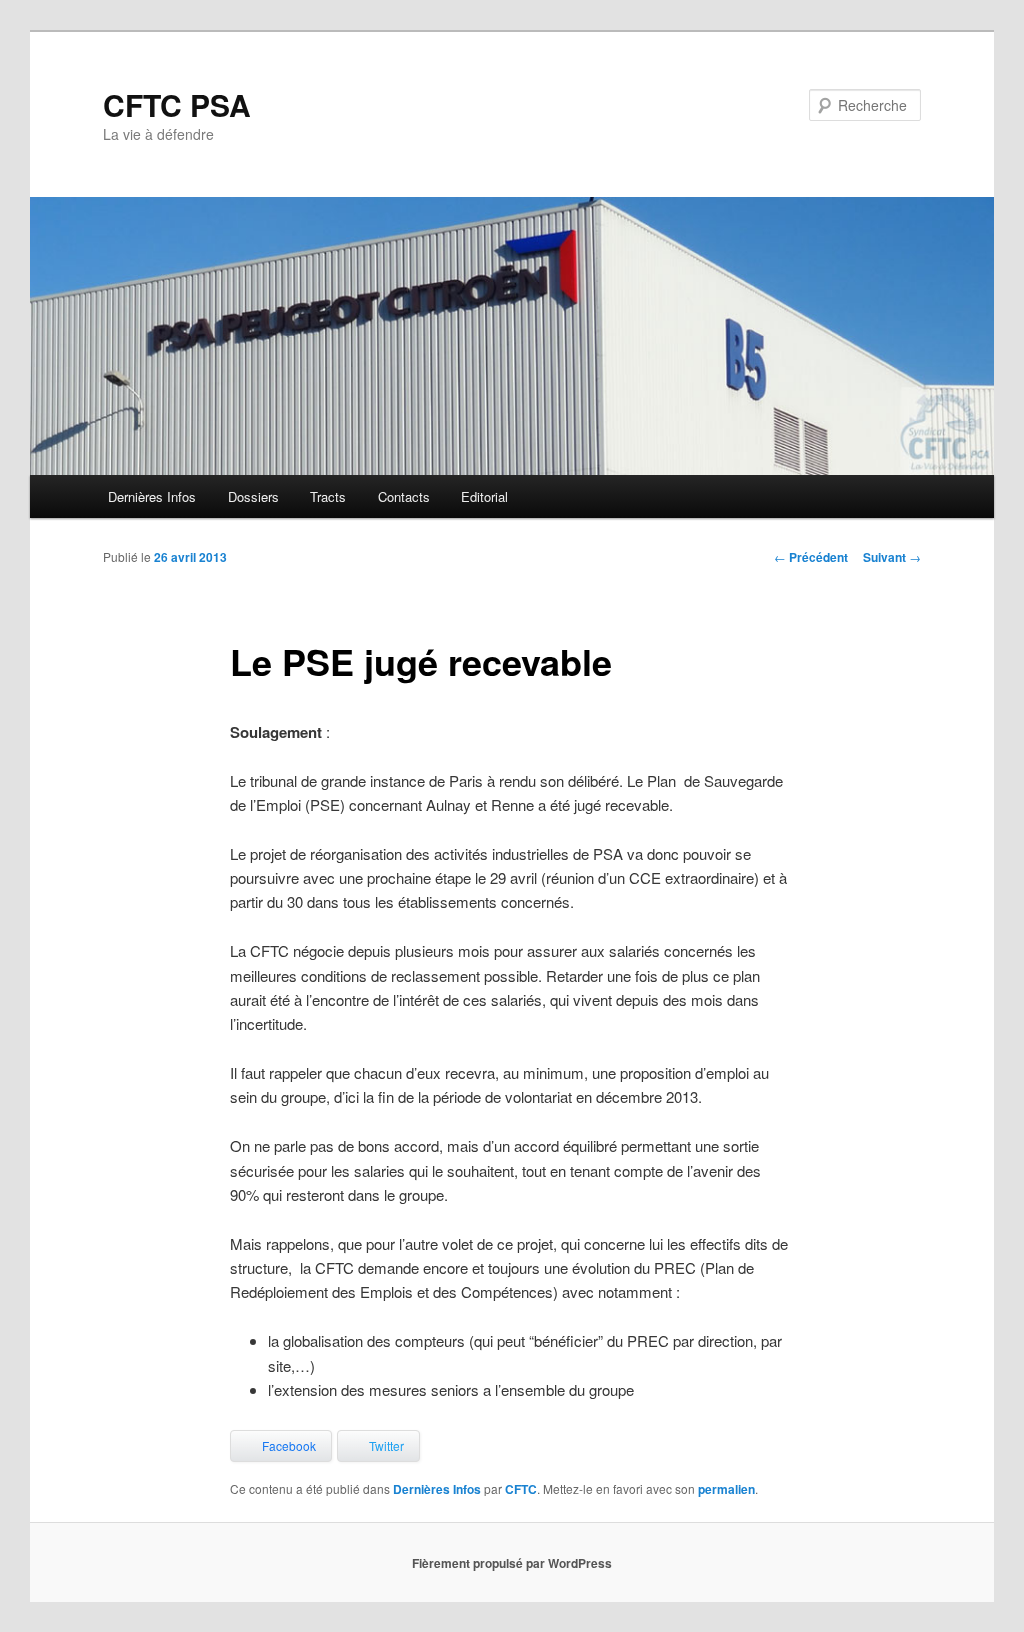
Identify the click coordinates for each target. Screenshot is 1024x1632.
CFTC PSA (177, 104)
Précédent (811, 557)
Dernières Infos (152, 496)
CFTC (521, 1489)
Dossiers (253, 496)
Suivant (892, 557)
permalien (726, 1489)
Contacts (404, 496)
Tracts (328, 496)
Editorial (484, 496)
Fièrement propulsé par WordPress (512, 1563)
